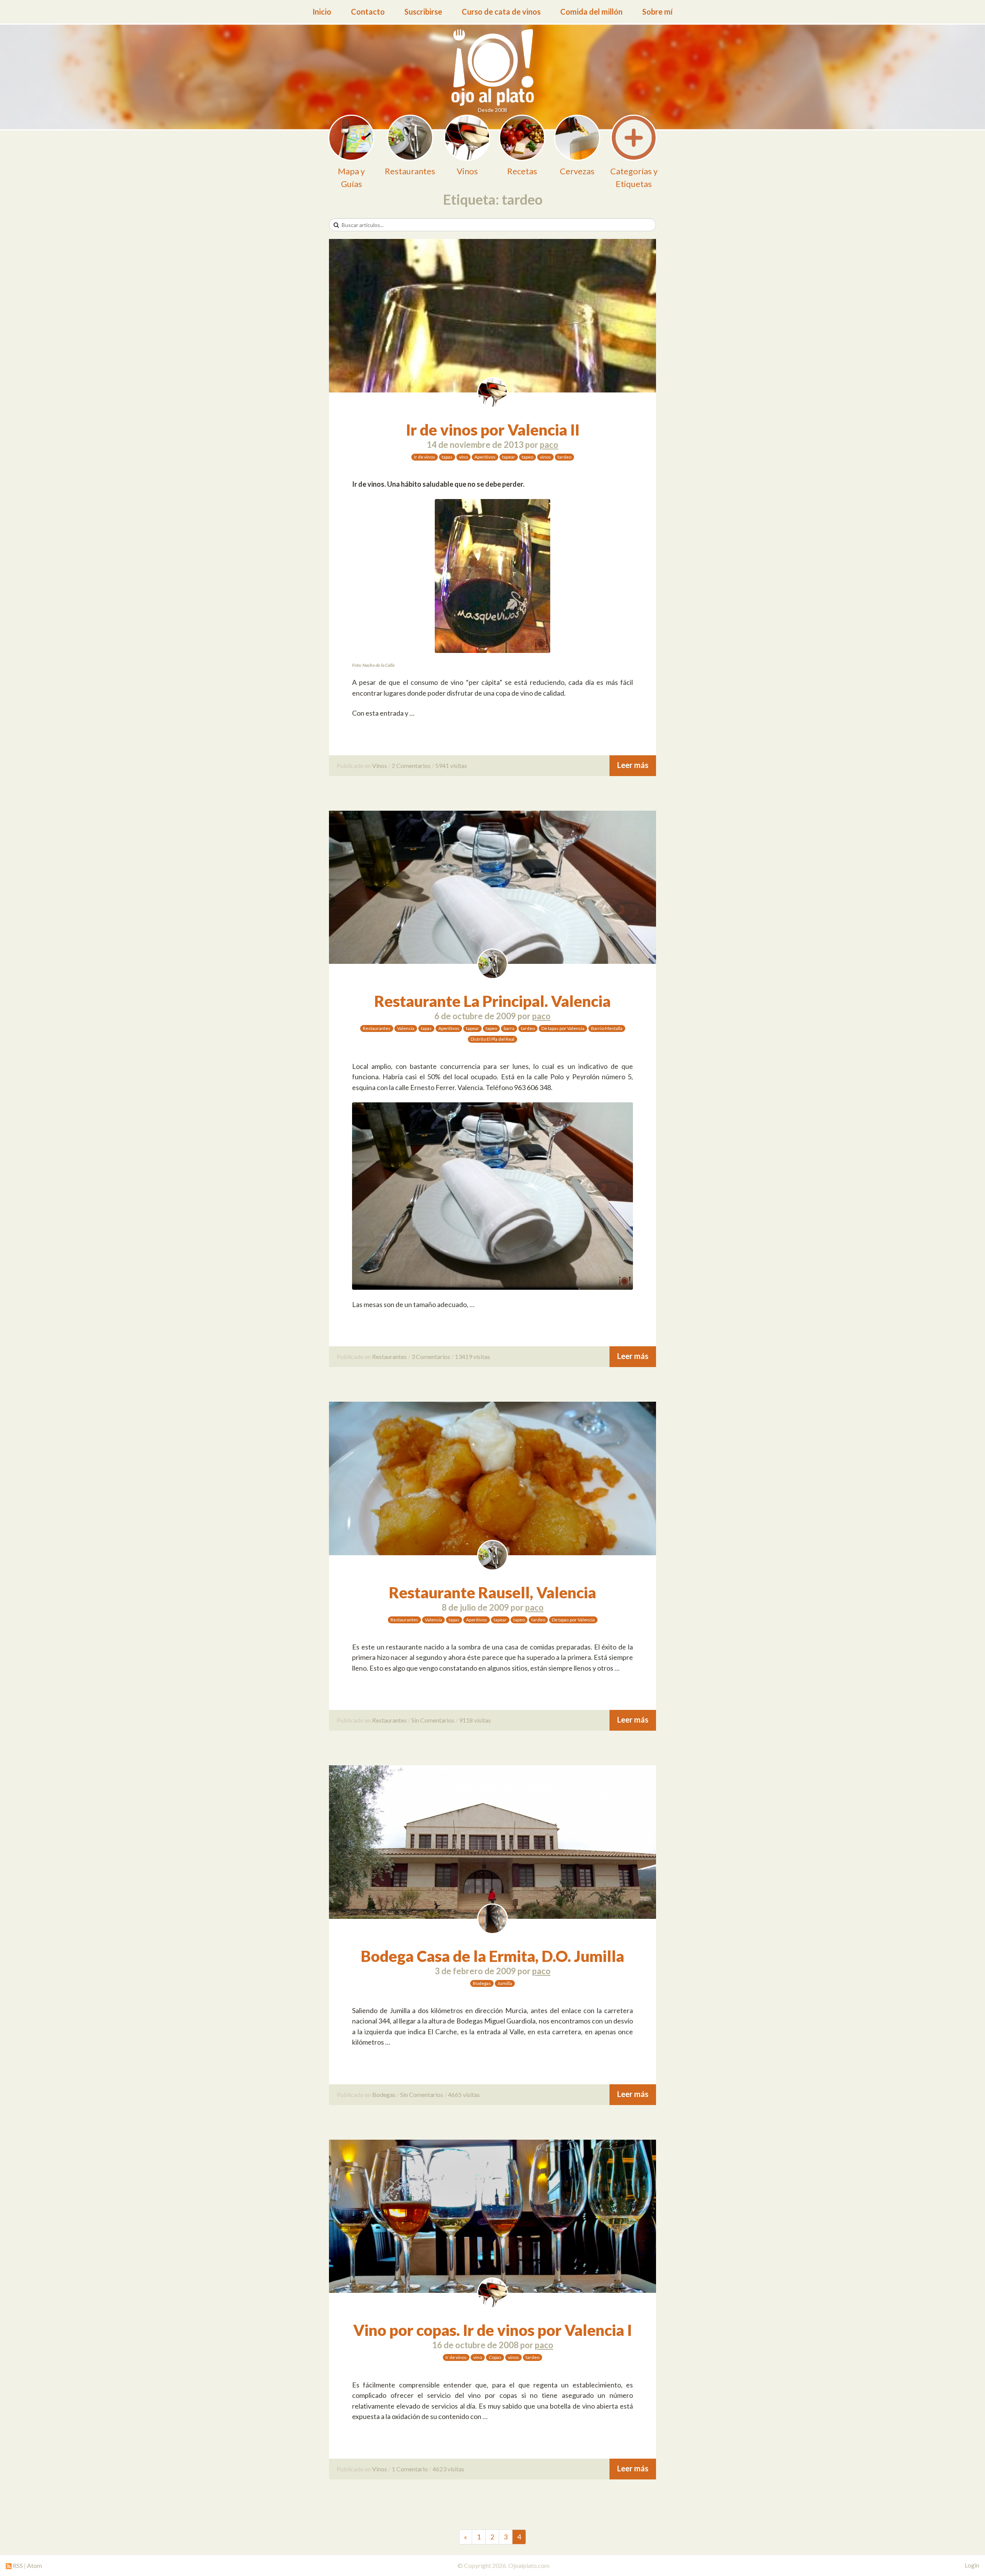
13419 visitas (472, 1356)
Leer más (633, 765)
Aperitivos (485, 457)
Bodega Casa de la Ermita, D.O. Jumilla (492, 1956)
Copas (495, 2357)
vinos (545, 457)
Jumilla (505, 1983)
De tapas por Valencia (563, 1028)
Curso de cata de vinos (501, 12)
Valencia (406, 1028)
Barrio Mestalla (607, 1028)
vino (463, 457)
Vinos (380, 765)
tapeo (528, 457)
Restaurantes (377, 1028)
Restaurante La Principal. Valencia (492, 1001)
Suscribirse (423, 12)
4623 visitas (448, 2469)
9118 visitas (475, 1720)
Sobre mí (657, 12)
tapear (509, 457)
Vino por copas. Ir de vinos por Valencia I (492, 2330)
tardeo (564, 457)
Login (972, 2565)
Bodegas (482, 1983)
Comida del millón (591, 12)
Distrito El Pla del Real (492, 1039)
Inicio (322, 12)
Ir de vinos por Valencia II (493, 430)
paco (549, 445)
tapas (447, 457)
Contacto (368, 12)
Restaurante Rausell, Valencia (492, 1593)
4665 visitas (464, 2094)
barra (509, 1028)
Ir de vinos (425, 457)
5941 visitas (451, 765)
